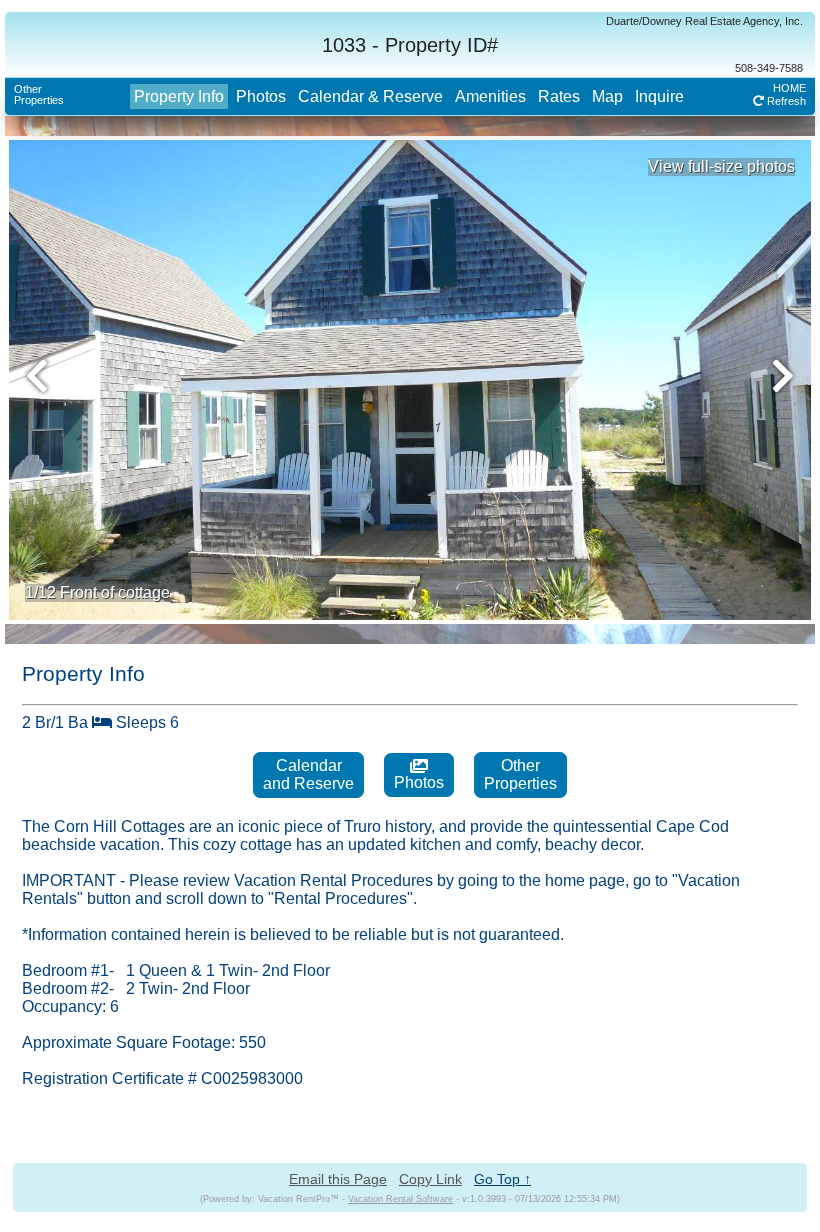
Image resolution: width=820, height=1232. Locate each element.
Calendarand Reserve (308, 774)
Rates (559, 96)
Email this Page (338, 1179)
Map (607, 96)
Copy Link (430, 1179)
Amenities (490, 96)
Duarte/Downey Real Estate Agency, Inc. (704, 21)
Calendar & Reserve (370, 96)
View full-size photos (721, 166)
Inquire (659, 96)
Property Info (179, 96)
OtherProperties (39, 94)
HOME (789, 88)
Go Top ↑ (502, 1179)
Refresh (785, 101)
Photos (261, 96)
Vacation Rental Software (400, 1199)
